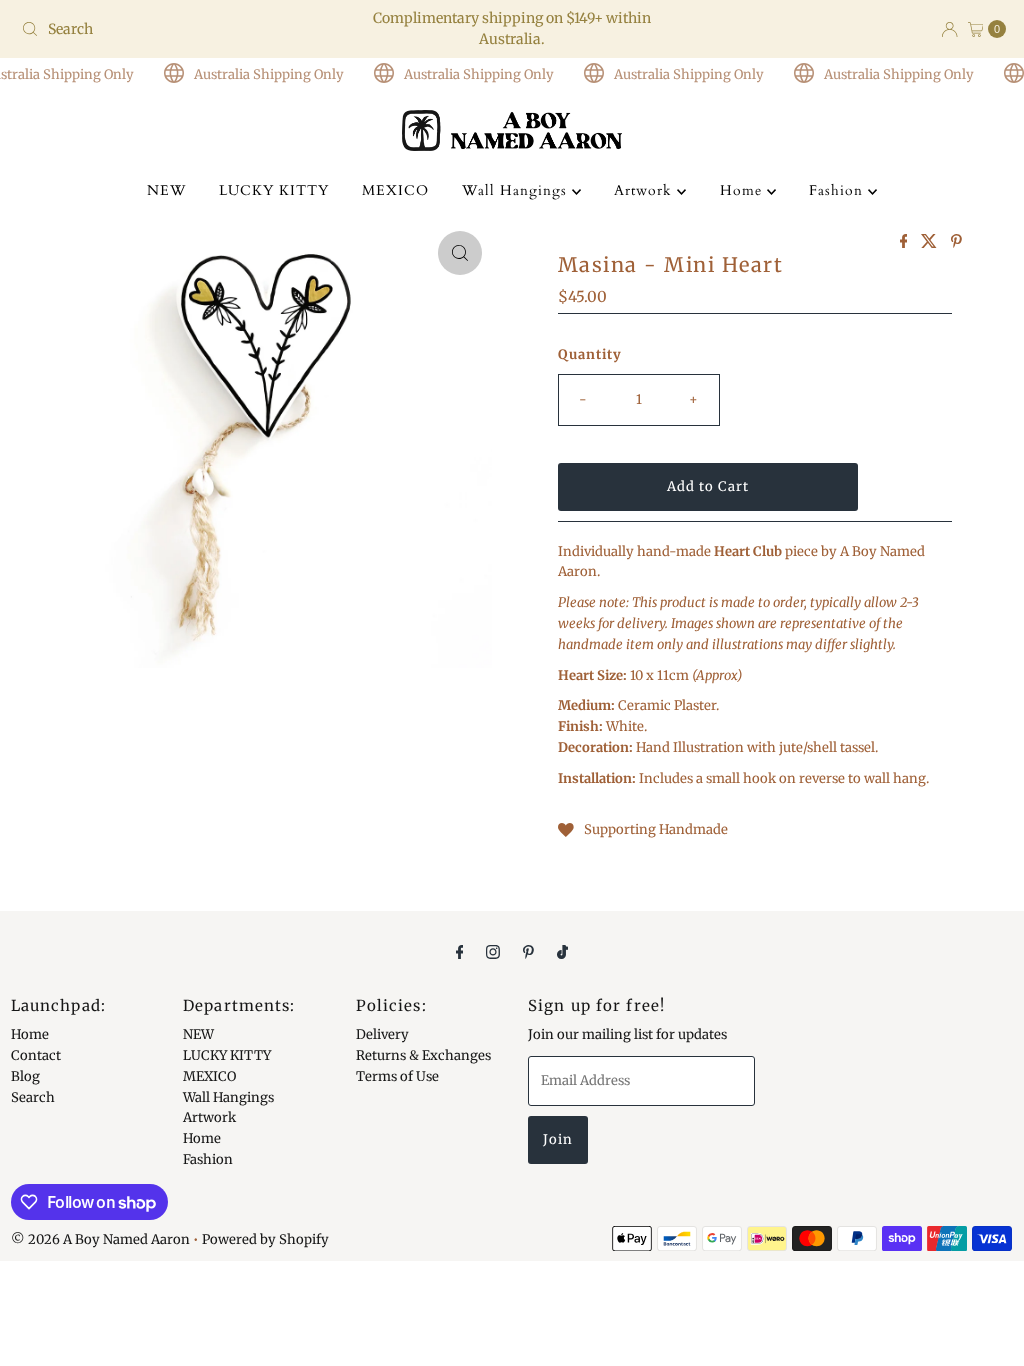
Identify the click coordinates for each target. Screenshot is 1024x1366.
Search (33, 1097)
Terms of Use (397, 1076)
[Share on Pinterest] (956, 242)
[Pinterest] (528, 951)
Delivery (382, 1034)
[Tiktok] (562, 951)
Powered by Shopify (265, 1239)
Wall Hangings (517, 190)
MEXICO (395, 190)
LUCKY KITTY (274, 190)
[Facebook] (460, 951)
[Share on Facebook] (906, 242)
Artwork (645, 190)
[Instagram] (493, 951)
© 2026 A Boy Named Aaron (100, 1239)
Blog (25, 1076)
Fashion (838, 190)
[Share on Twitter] (931, 242)
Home (743, 190)
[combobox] (174, 29)
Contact (36, 1055)
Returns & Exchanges (423, 1055)
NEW (166, 190)
